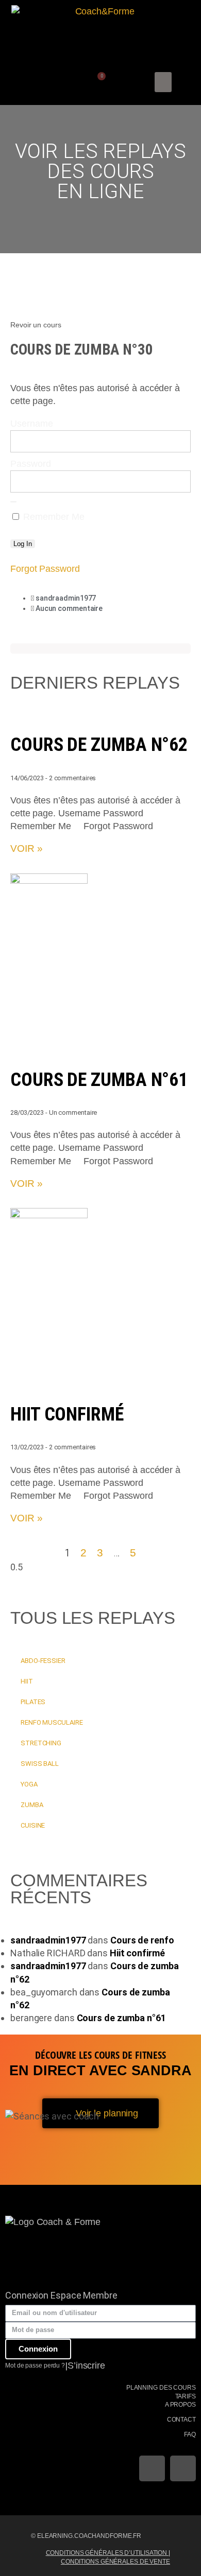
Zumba (32, 1805)
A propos (180, 2405)
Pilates (33, 1702)
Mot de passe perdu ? (35, 2365)
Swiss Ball (40, 1764)
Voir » (26, 848)
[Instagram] (183, 2468)
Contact (181, 2420)
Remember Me (53, 517)
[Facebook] (152, 2468)
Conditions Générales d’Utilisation (107, 2553)
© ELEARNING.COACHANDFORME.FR (86, 2536)
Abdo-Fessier (43, 1661)
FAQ (190, 2434)
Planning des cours (161, 2388)
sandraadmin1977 (48, 1940)
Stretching (41, 1743)
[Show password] (13, 502)
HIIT (27, 1681)
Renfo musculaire (52, 1722)
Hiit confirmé (67, 1414)
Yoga (29, 1784)
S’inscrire (86, 2365)
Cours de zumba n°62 (99, 745)
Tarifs (186, 2396)
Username (32, 424)
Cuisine (33, 1825)
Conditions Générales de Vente (115, 2562)
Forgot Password (45, 569)
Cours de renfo (142, 1940)
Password (31, 464)
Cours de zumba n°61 (99, 1080)
